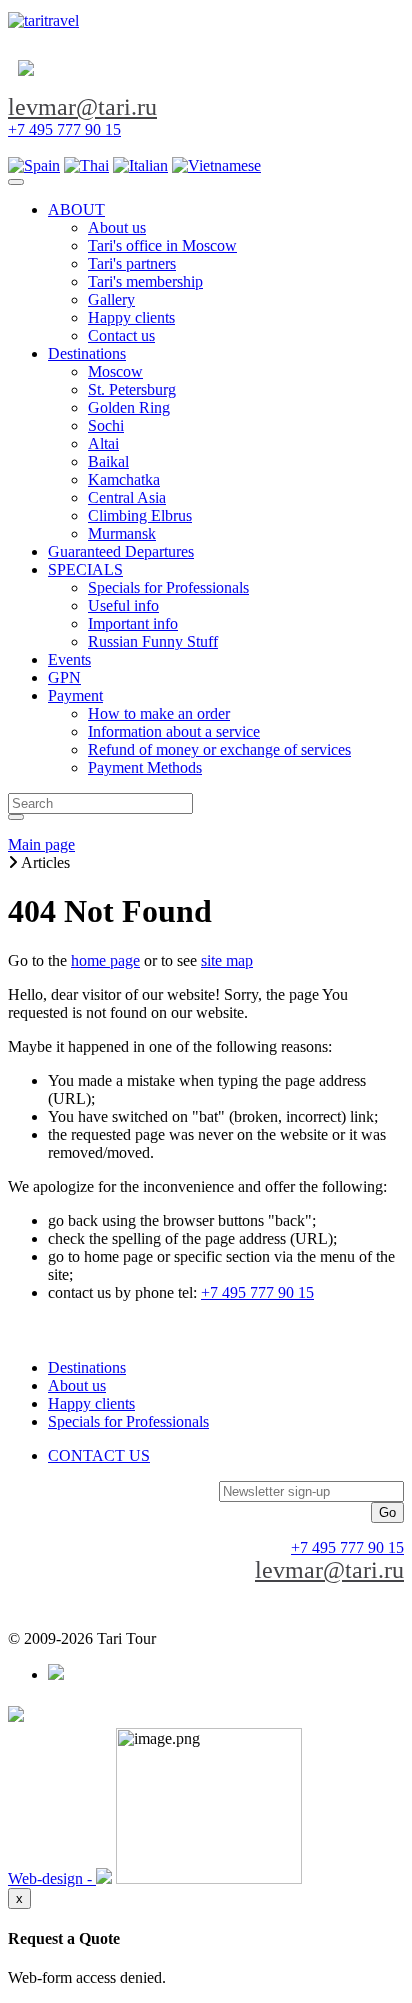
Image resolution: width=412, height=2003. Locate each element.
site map (227, 960)
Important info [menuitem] (133, 623)
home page (105, 960)
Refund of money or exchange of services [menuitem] (219, 749)
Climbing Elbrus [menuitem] (140, 515)
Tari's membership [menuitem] (145, 281)
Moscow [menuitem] (115, 371)
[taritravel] (43, 20)
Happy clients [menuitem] (131, 317)
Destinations (87, 1367)
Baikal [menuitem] (108, 461)
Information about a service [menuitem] (174, 731)
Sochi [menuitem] (106, 425)
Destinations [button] (87, 353)
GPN (64, 677)
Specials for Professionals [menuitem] (168, 587)
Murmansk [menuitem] (122, 533)
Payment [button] (75, 695)
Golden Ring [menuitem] (129, 407)
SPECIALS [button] (85, 569)
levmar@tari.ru (82, 107)
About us (77, 1385)
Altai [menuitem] (103, 443)
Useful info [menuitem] (123, 605)
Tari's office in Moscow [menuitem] (162, 245)
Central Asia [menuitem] (127, 497)
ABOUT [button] (76, 209)
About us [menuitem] (117, 227)
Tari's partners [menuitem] (132, 263)
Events (69, 659)
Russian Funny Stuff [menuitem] (153, 641)
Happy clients (91, 1403)
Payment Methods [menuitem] (145, 767)
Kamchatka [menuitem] (124, 479)
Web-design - (52, 1878)
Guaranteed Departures (121, 551)
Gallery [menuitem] (111, 299)
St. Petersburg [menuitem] (132, 389)
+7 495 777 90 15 (64, 129)
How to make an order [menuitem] (159, 713)
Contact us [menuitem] (121, 335)
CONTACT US (99, 1455)
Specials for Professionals (128, 1421)
